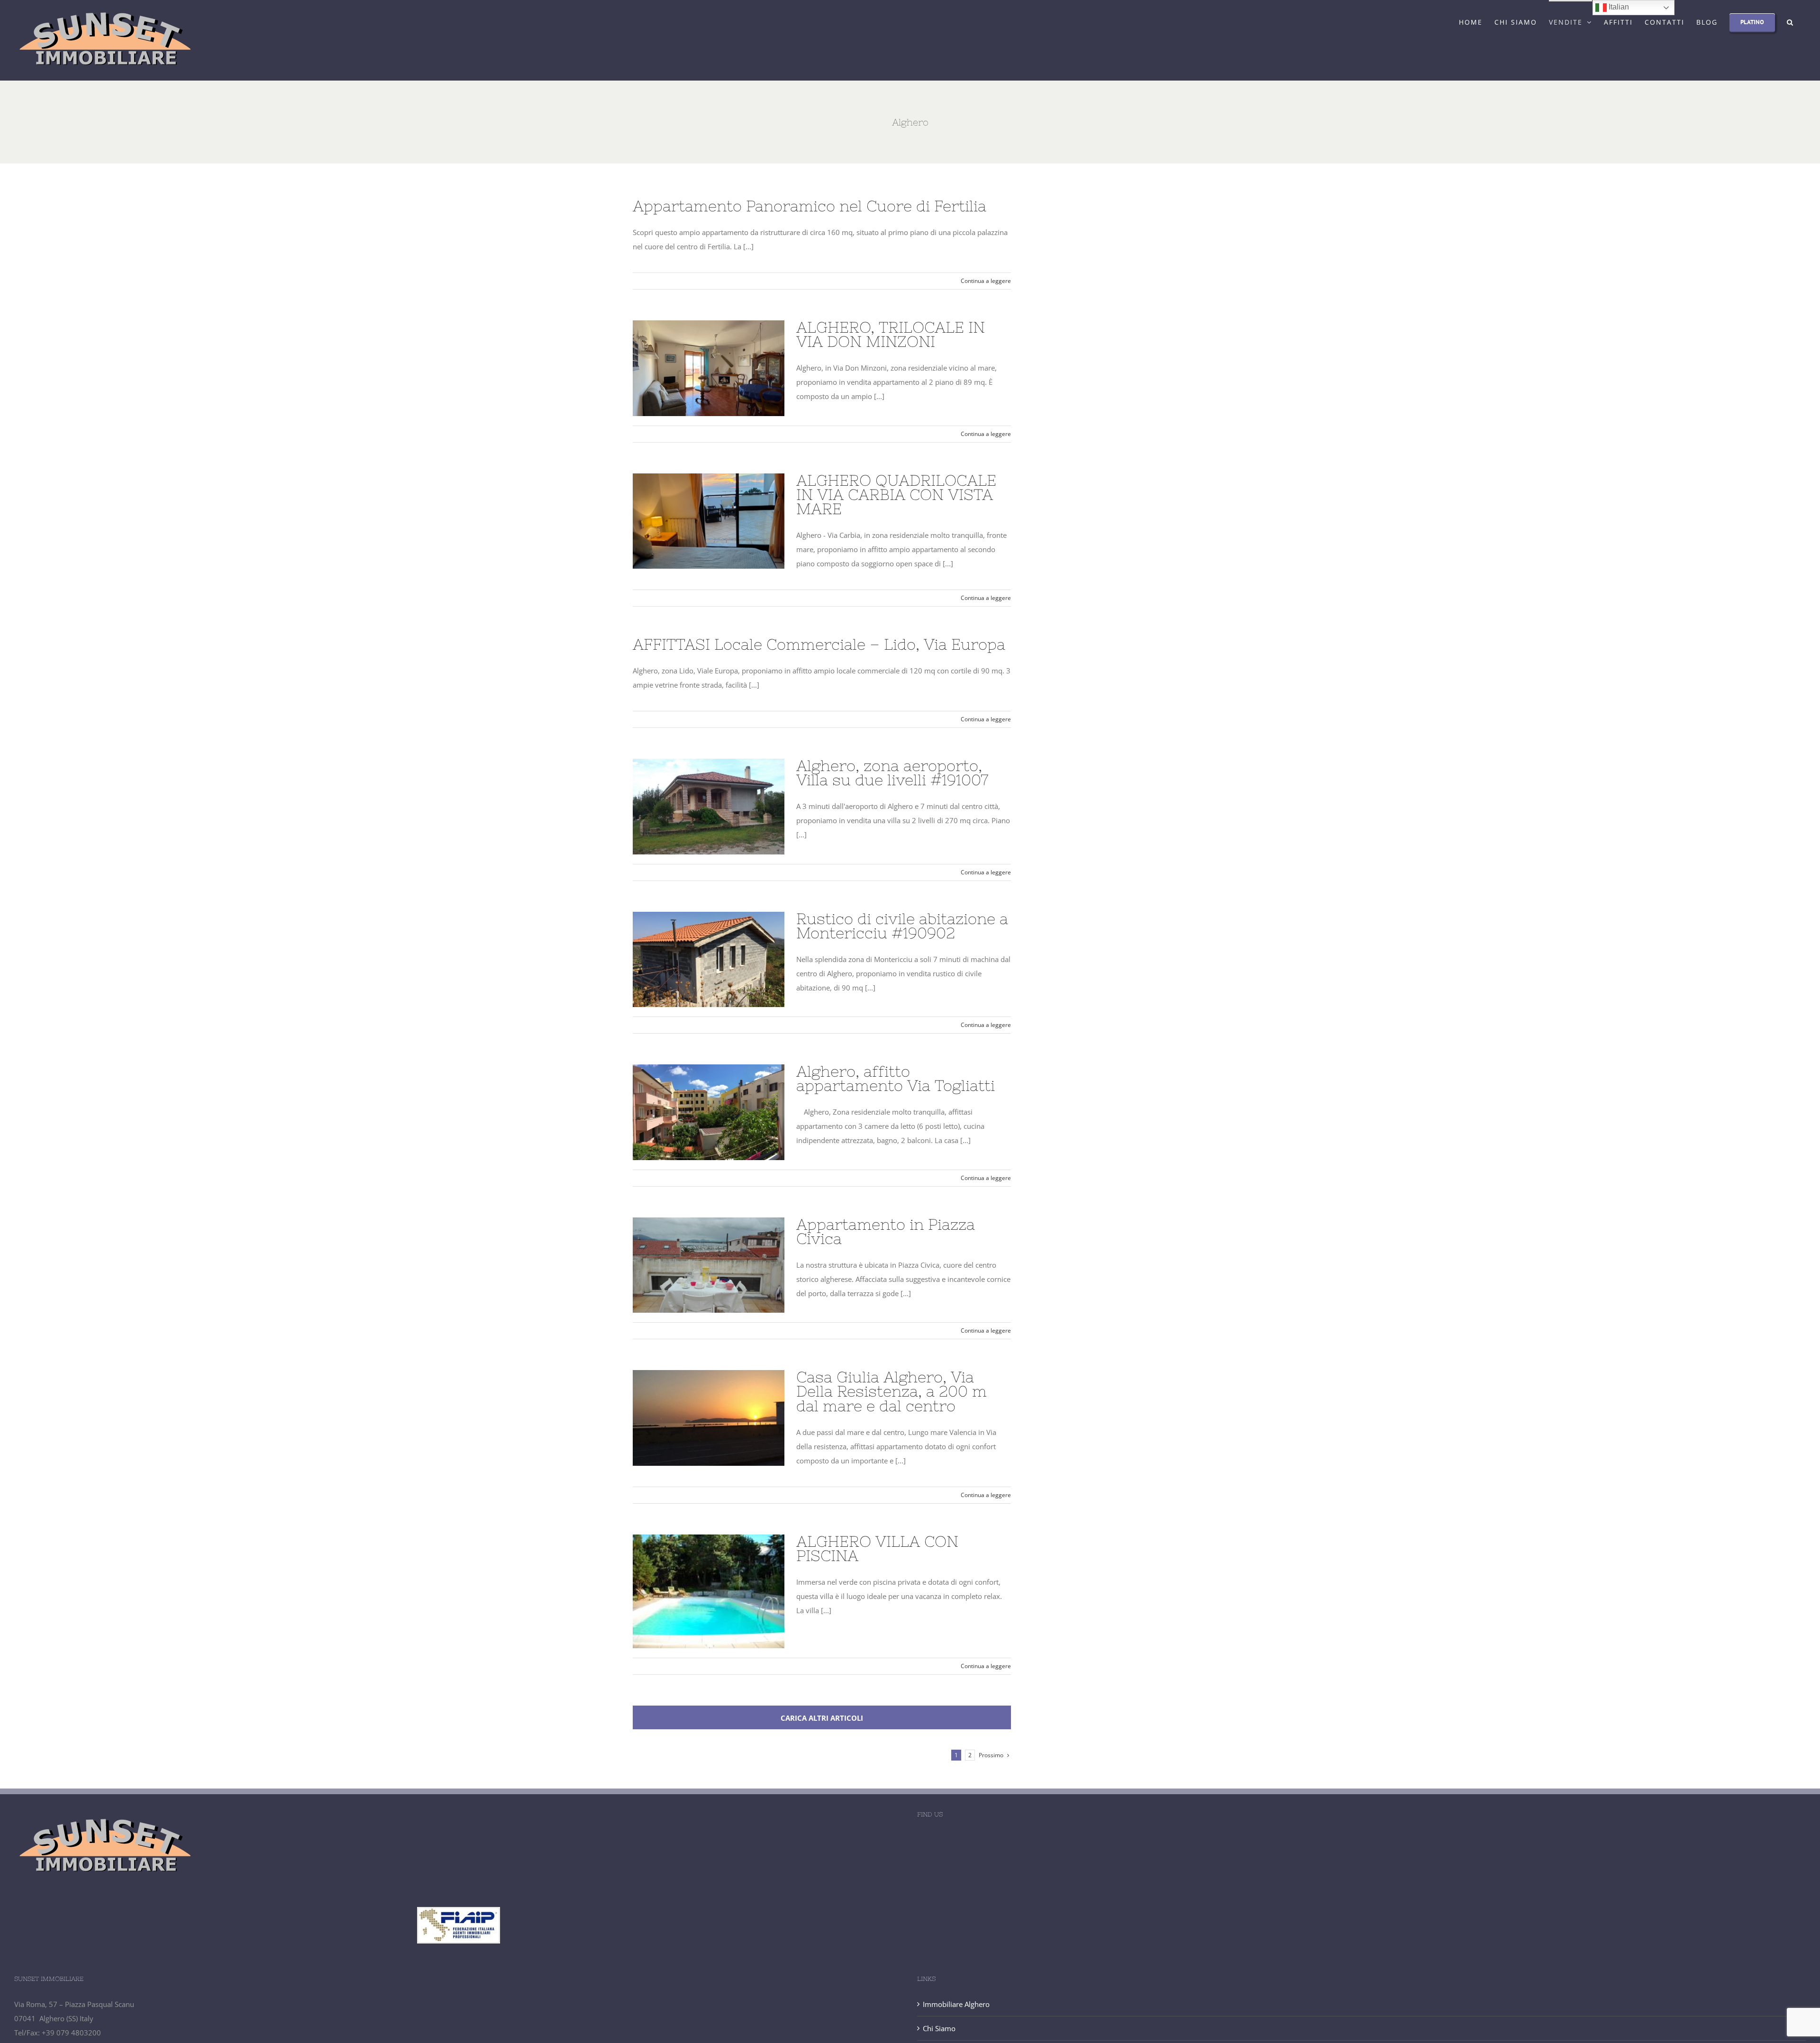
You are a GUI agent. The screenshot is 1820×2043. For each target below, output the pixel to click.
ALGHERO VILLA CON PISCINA (709, 1591)
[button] (1790, 21)
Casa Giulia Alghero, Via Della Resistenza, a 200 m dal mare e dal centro (709, 1418)
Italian (1618, 7)
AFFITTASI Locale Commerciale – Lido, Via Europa (819, 644)
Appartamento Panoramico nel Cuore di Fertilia (810, 206)
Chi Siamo (939, 2028)
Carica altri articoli (822, 1718)
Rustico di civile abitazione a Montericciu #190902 (709, 959)
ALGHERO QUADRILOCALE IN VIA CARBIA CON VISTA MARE (709, 521)
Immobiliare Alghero (956, 2004)
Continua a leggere (986, 281)
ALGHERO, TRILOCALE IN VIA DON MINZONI (709, 368)
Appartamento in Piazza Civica (709, 1265)
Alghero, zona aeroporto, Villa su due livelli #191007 (709, 807)
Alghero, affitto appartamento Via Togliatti (709, 1112)
